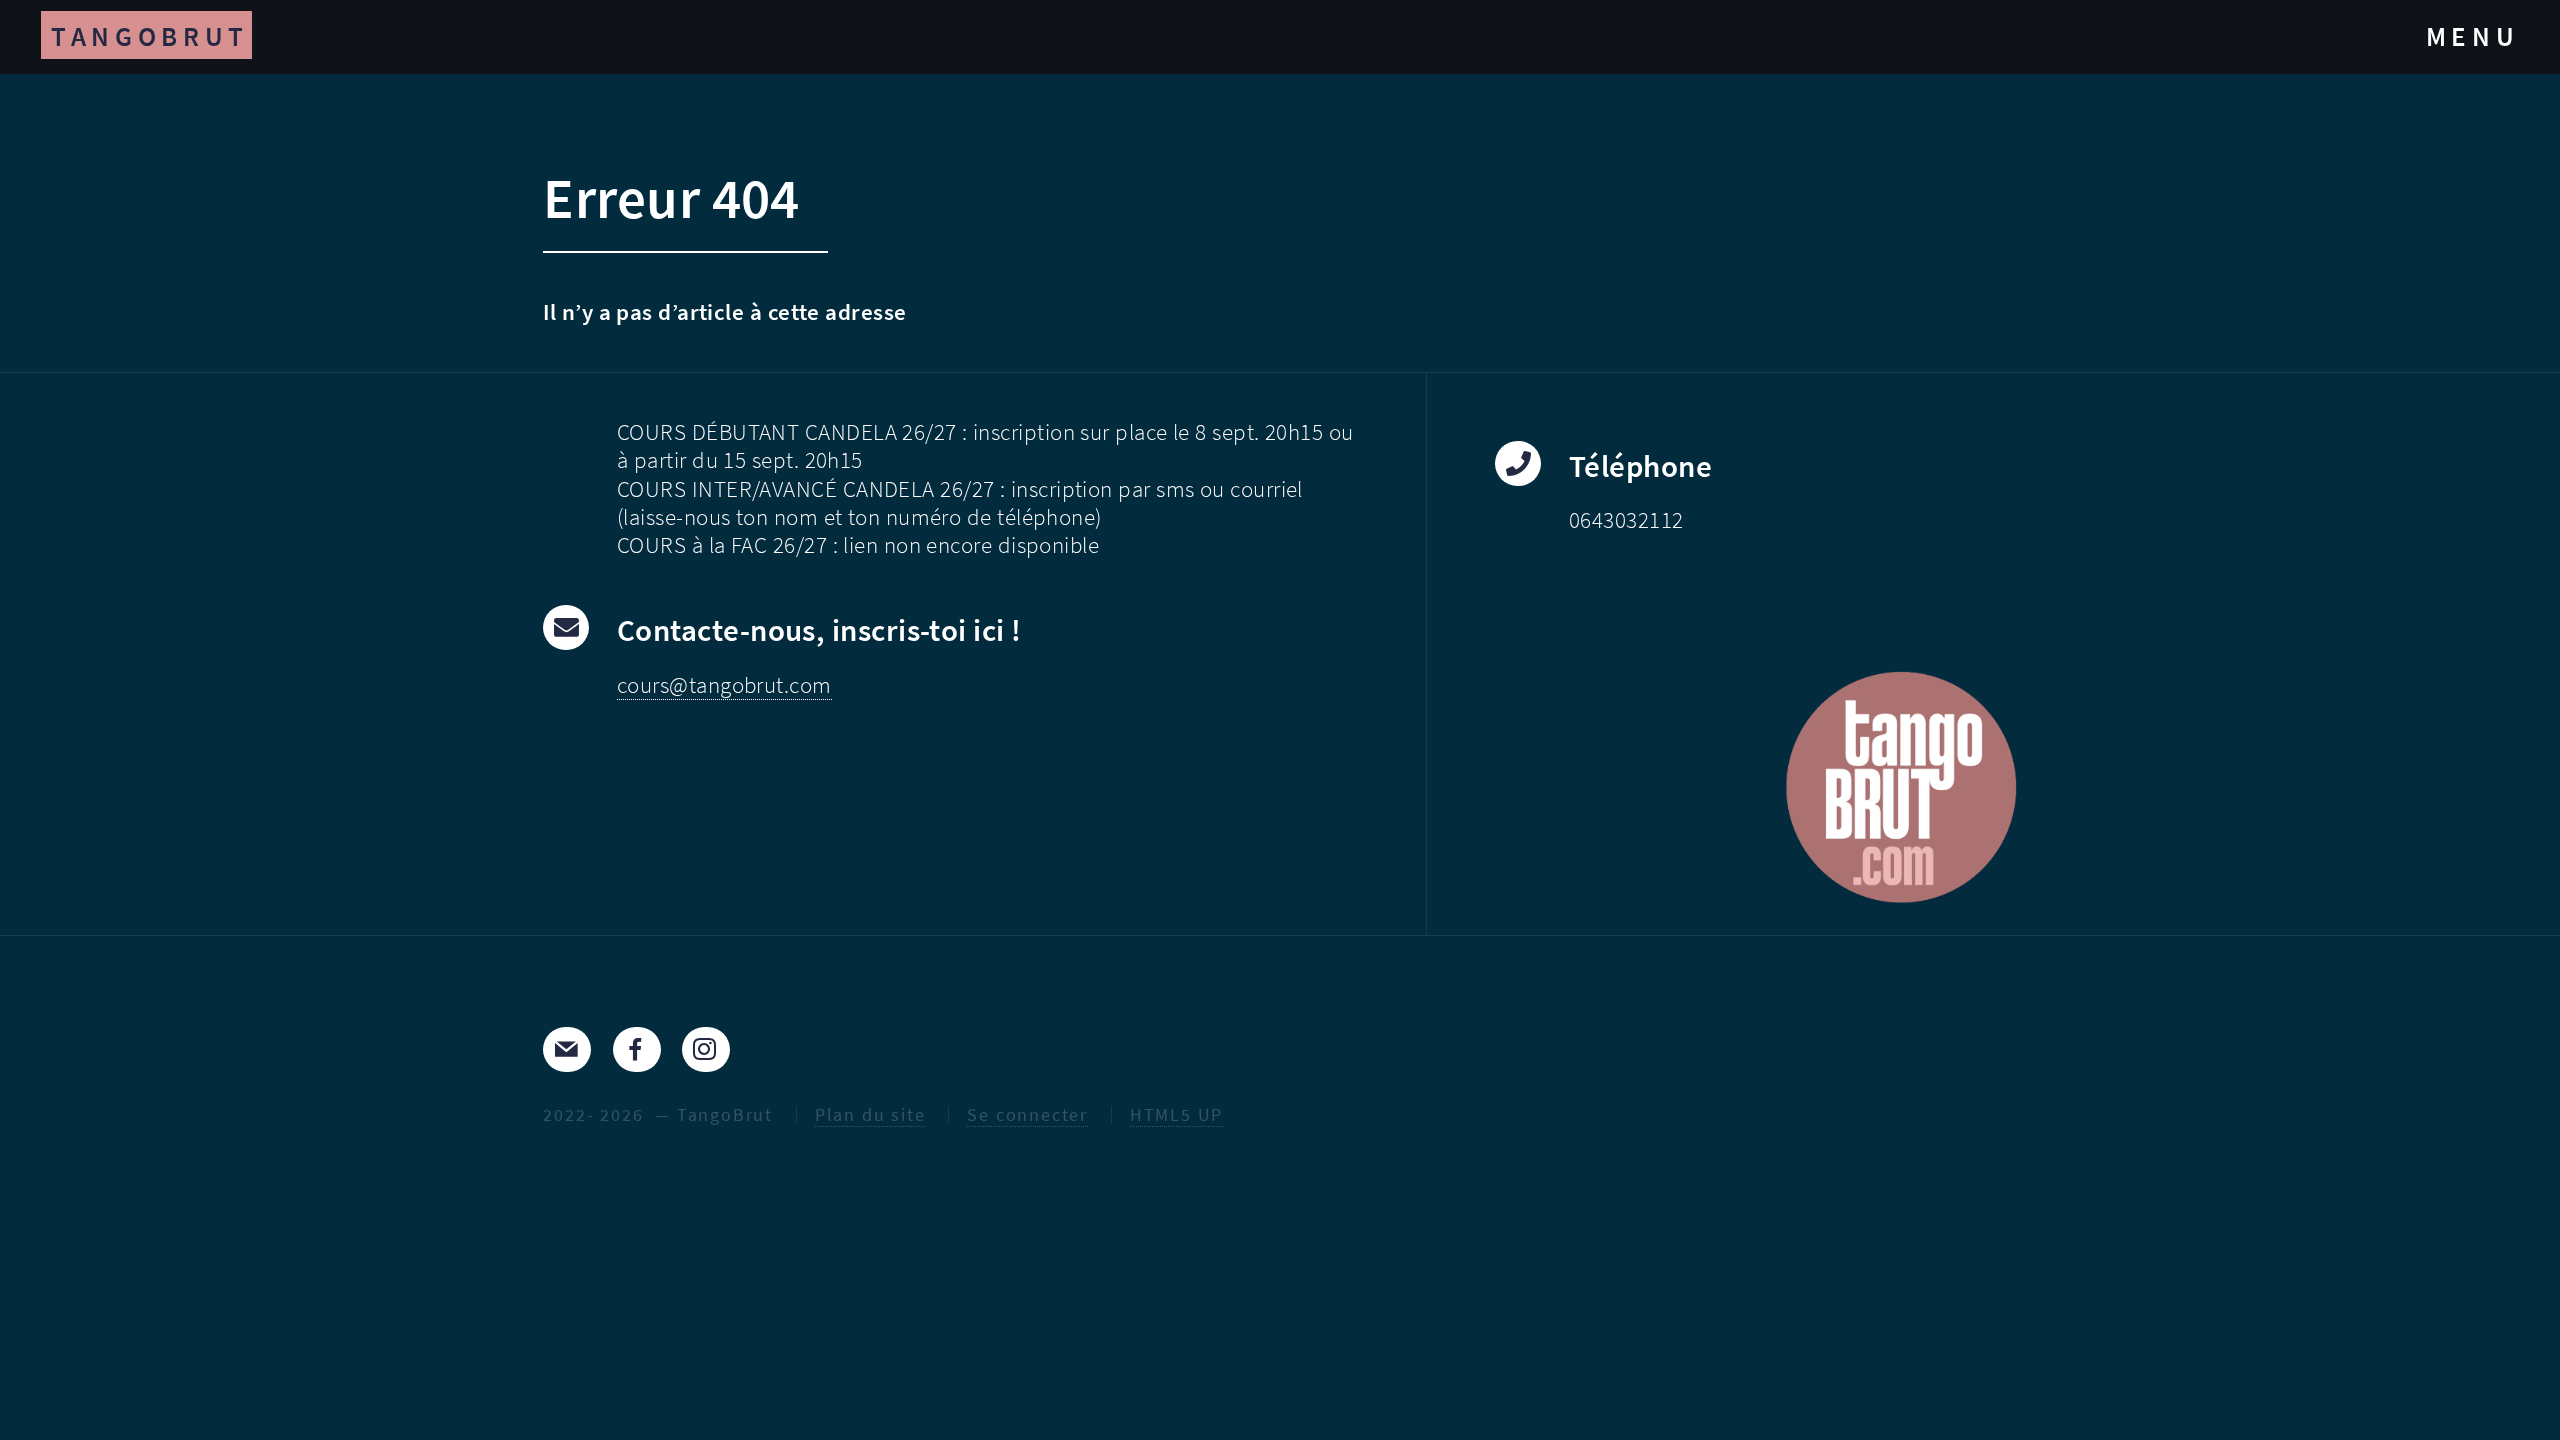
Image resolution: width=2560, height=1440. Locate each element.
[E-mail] (567, 1049)
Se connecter (1027, 1114)
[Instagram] (706, 1049)
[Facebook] (637, 1049)
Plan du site (870, 1114)
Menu (2473, 36)
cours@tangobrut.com (724, 685)
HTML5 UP (1177, 1114)
